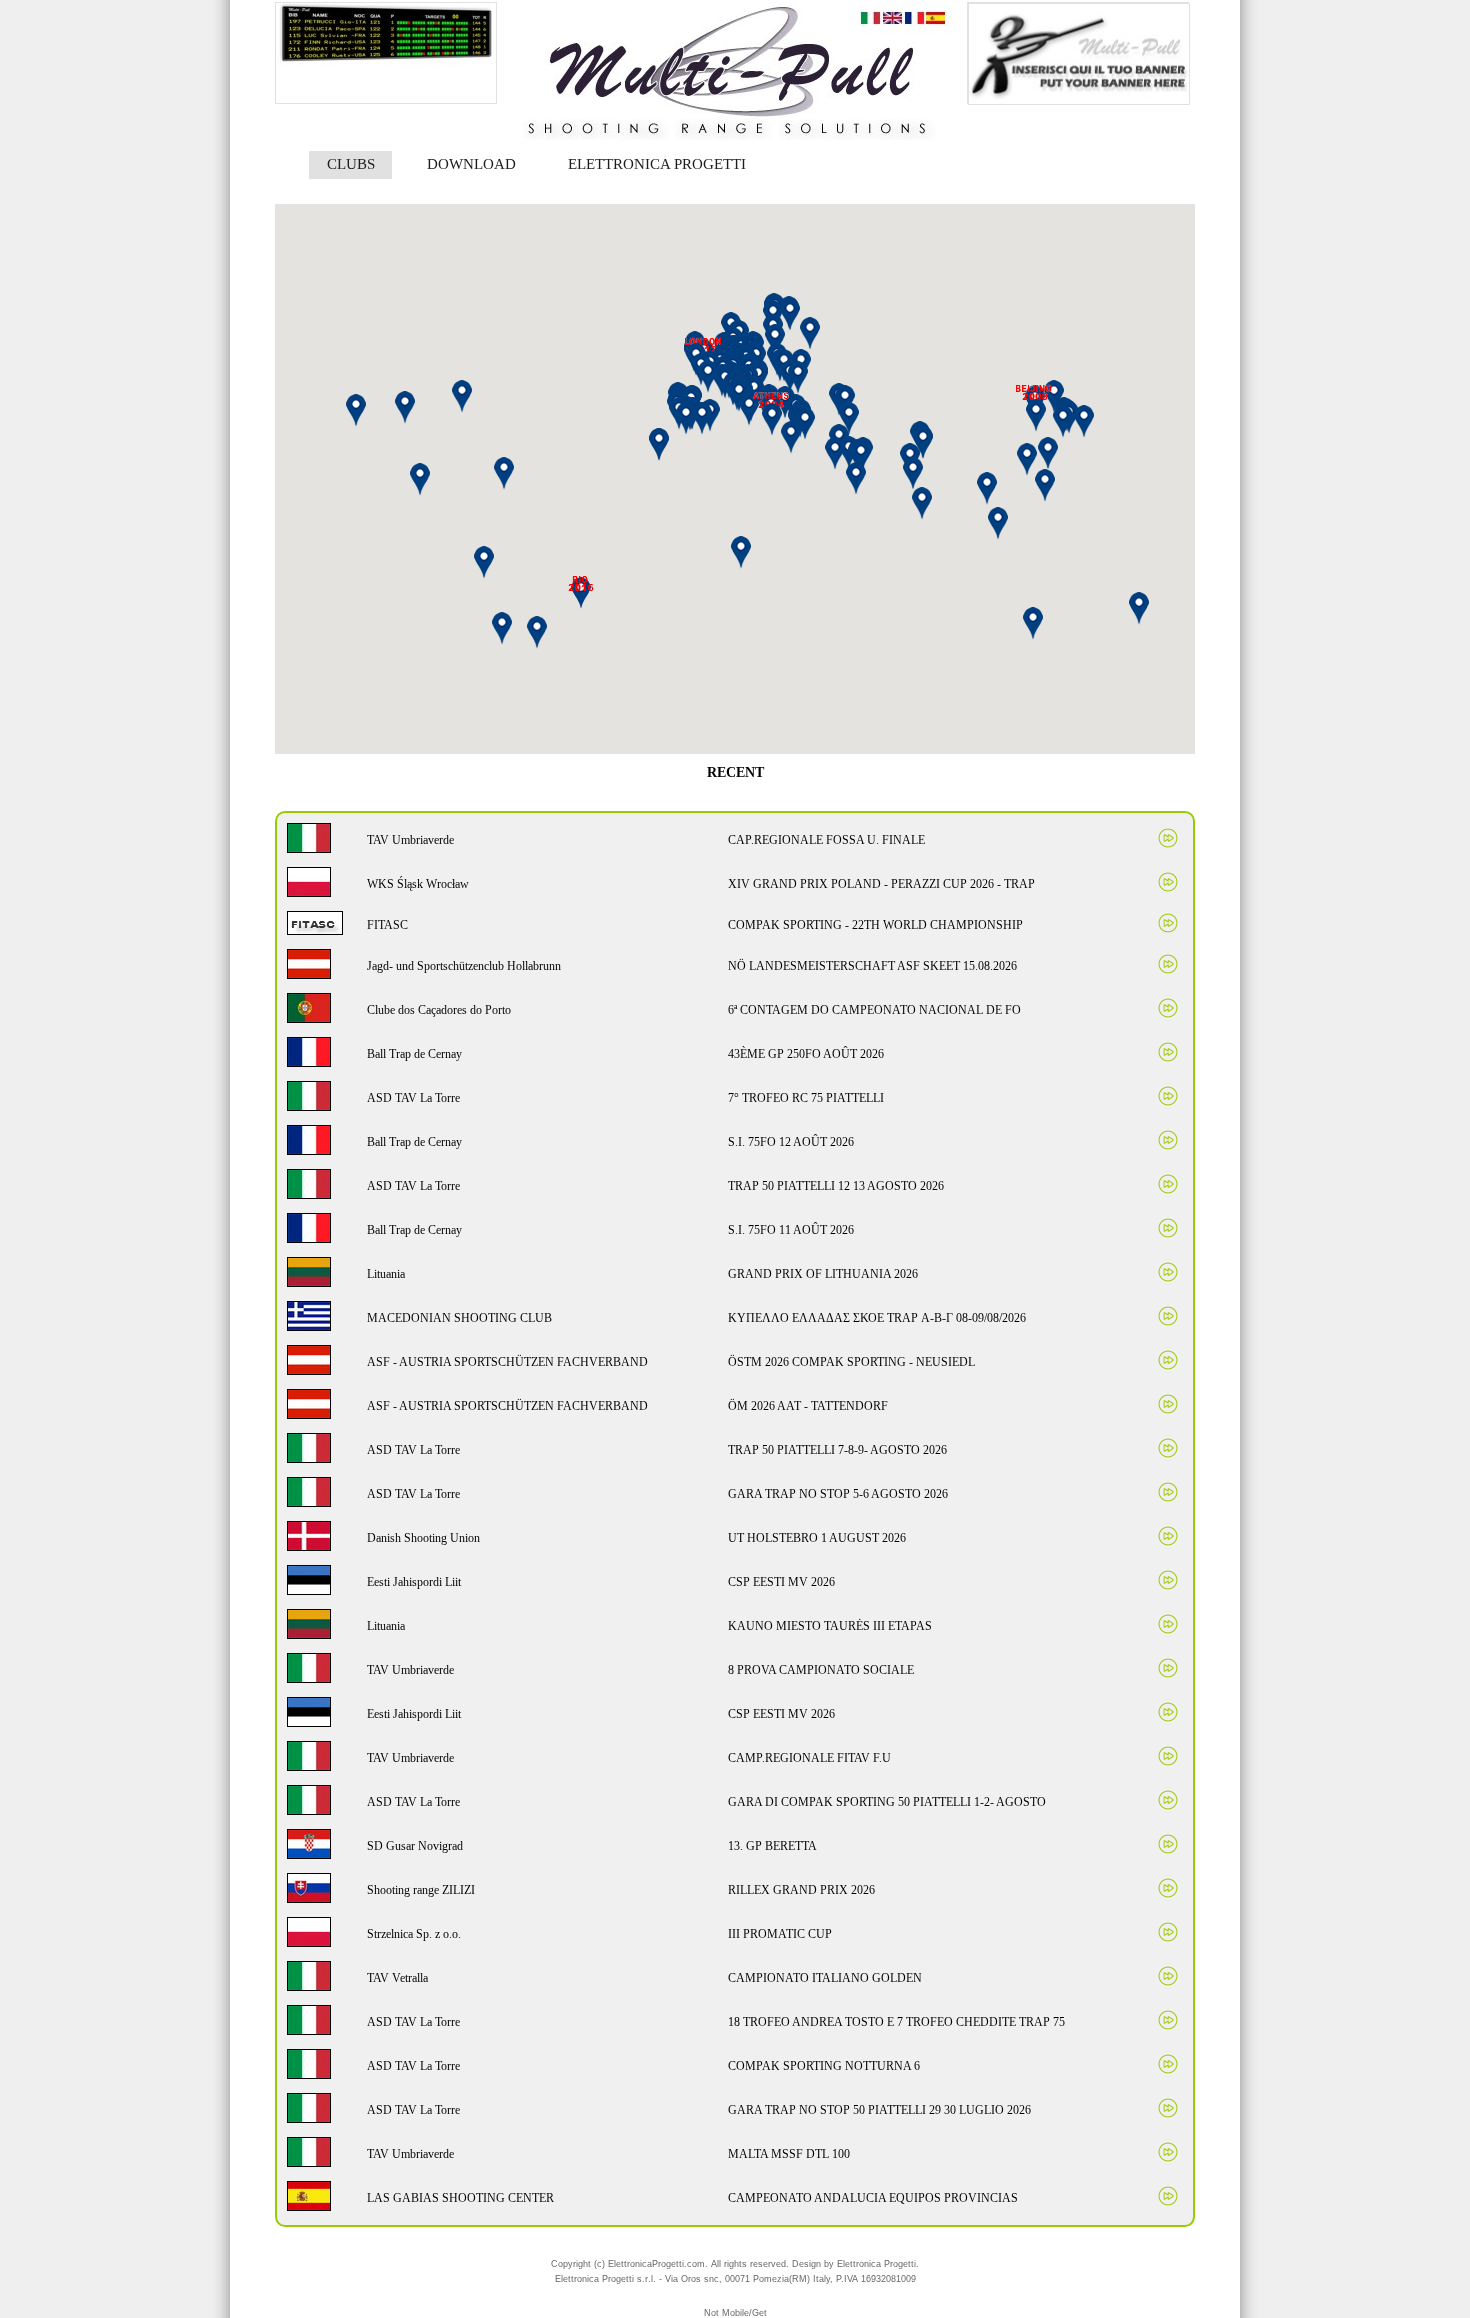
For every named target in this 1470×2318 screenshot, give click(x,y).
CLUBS (351, 164)
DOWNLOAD (471, 164)
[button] (861, 456)
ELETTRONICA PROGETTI (657, 164)
